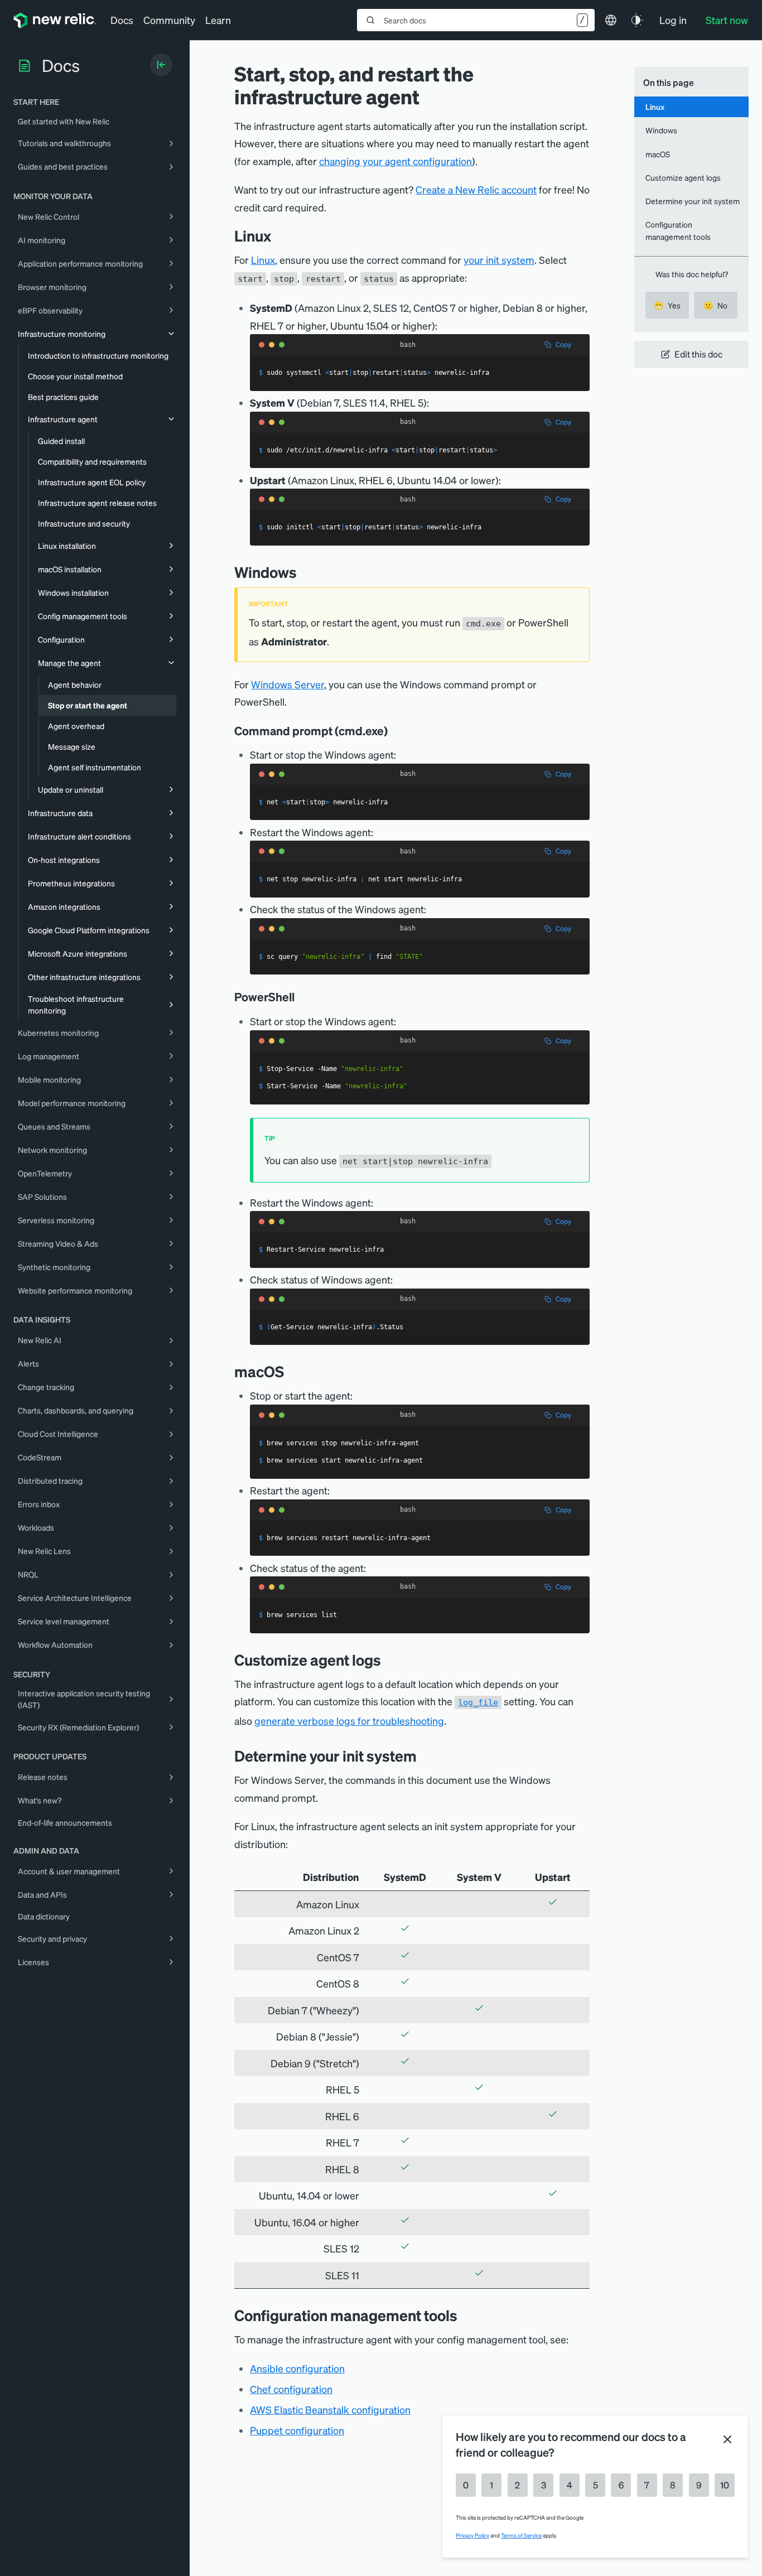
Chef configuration (291, 2389)
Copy (563, 344)
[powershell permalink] (300, 997)
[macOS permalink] (292, 1371)
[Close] (727, 2439)
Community (169, 20)
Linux (263, 260)
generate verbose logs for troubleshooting (349, 1721)
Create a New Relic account (476, 189)
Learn (218, 20)
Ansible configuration (297, 2368)
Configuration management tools (678, 230)
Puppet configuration (297, 2430)
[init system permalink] (425, 1756)
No (715, 305)
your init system (499, 260)
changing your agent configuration (396, 161)
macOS (658, 154)
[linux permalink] (279, 236)
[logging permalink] (389, 1660)
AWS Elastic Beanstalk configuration (330, 2409)
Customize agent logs (683, 177)
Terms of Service (521, 2535)
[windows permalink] (305, 572)
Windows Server (288, 684)
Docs (122, 20)
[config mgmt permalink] (466, 2315)
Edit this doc (698, 354)
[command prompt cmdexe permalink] (393, 731)
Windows (661, 130)
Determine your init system (693, 201)
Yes (667, 305)
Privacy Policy (472, 2535)
